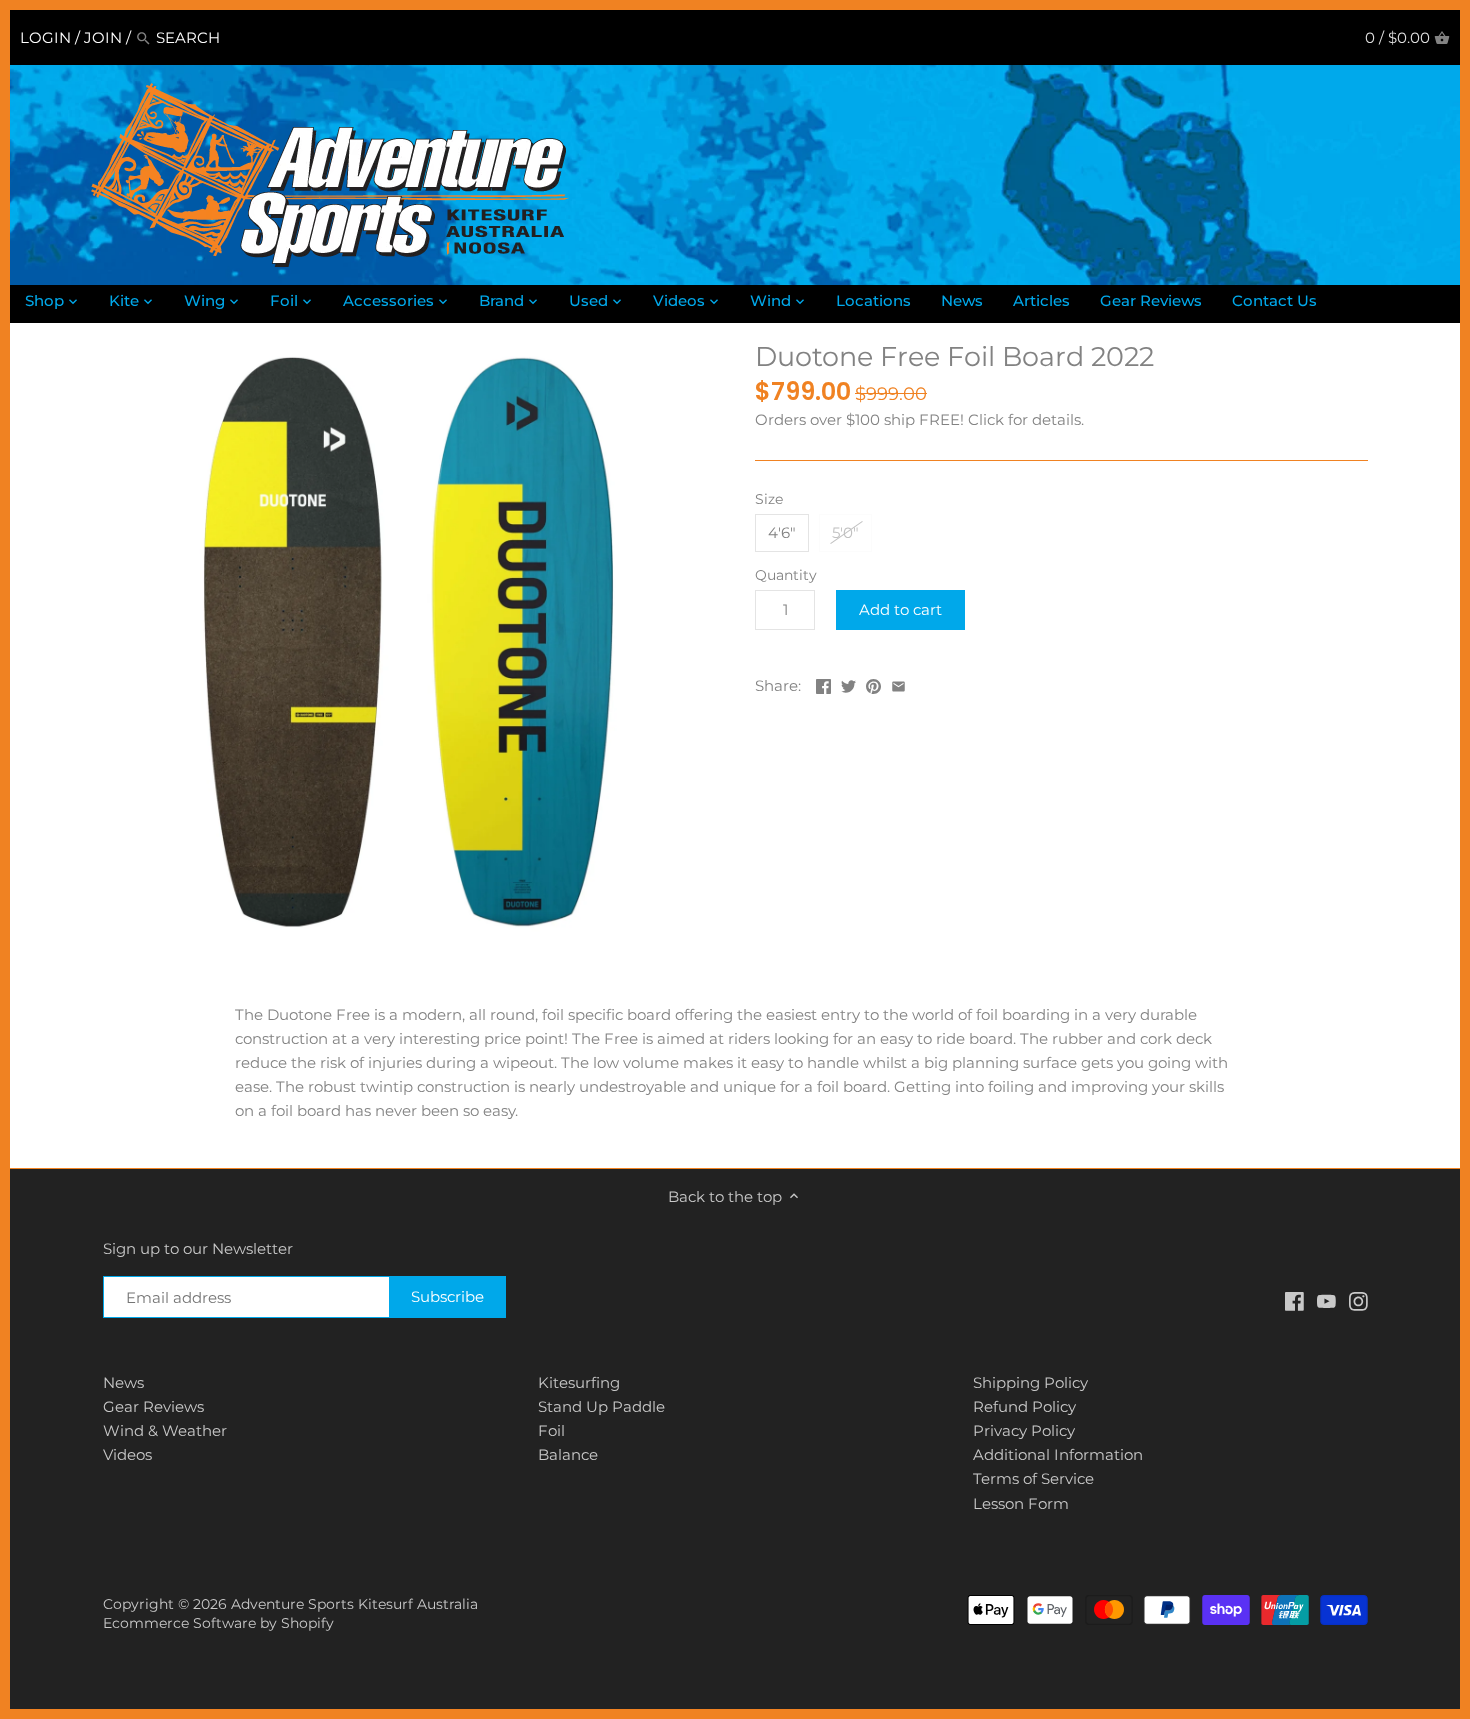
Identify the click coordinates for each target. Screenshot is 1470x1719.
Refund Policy (1024, 1406)
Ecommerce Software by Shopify (218, 1623)
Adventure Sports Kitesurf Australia (354, 1604)
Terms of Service (1033, 1478)
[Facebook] (1294, 1299)
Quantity (786, 575)
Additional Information (1058, 1454)
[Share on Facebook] (823, 683)
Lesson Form (1021, 1503)
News (123, 1382)
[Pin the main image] (873, 683)
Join (103, 37)
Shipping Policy (1030, 1382)
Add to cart (900, 609)
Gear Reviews (153, 1406)
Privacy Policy (1024, 1430)
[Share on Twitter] (848, 683)
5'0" (845, 532)
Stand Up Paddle (601, 1406)
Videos (127, 1454)
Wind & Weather (165, 1430)
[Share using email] (898, 683)
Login (45, 37)
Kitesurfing (579, 1382)
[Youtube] (1326, 1299)
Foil (551, 1430)
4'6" (782, 532)
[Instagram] (1358, 1299)
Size (769, 499)
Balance (568, 1454)
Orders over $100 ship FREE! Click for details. (919, 419)
